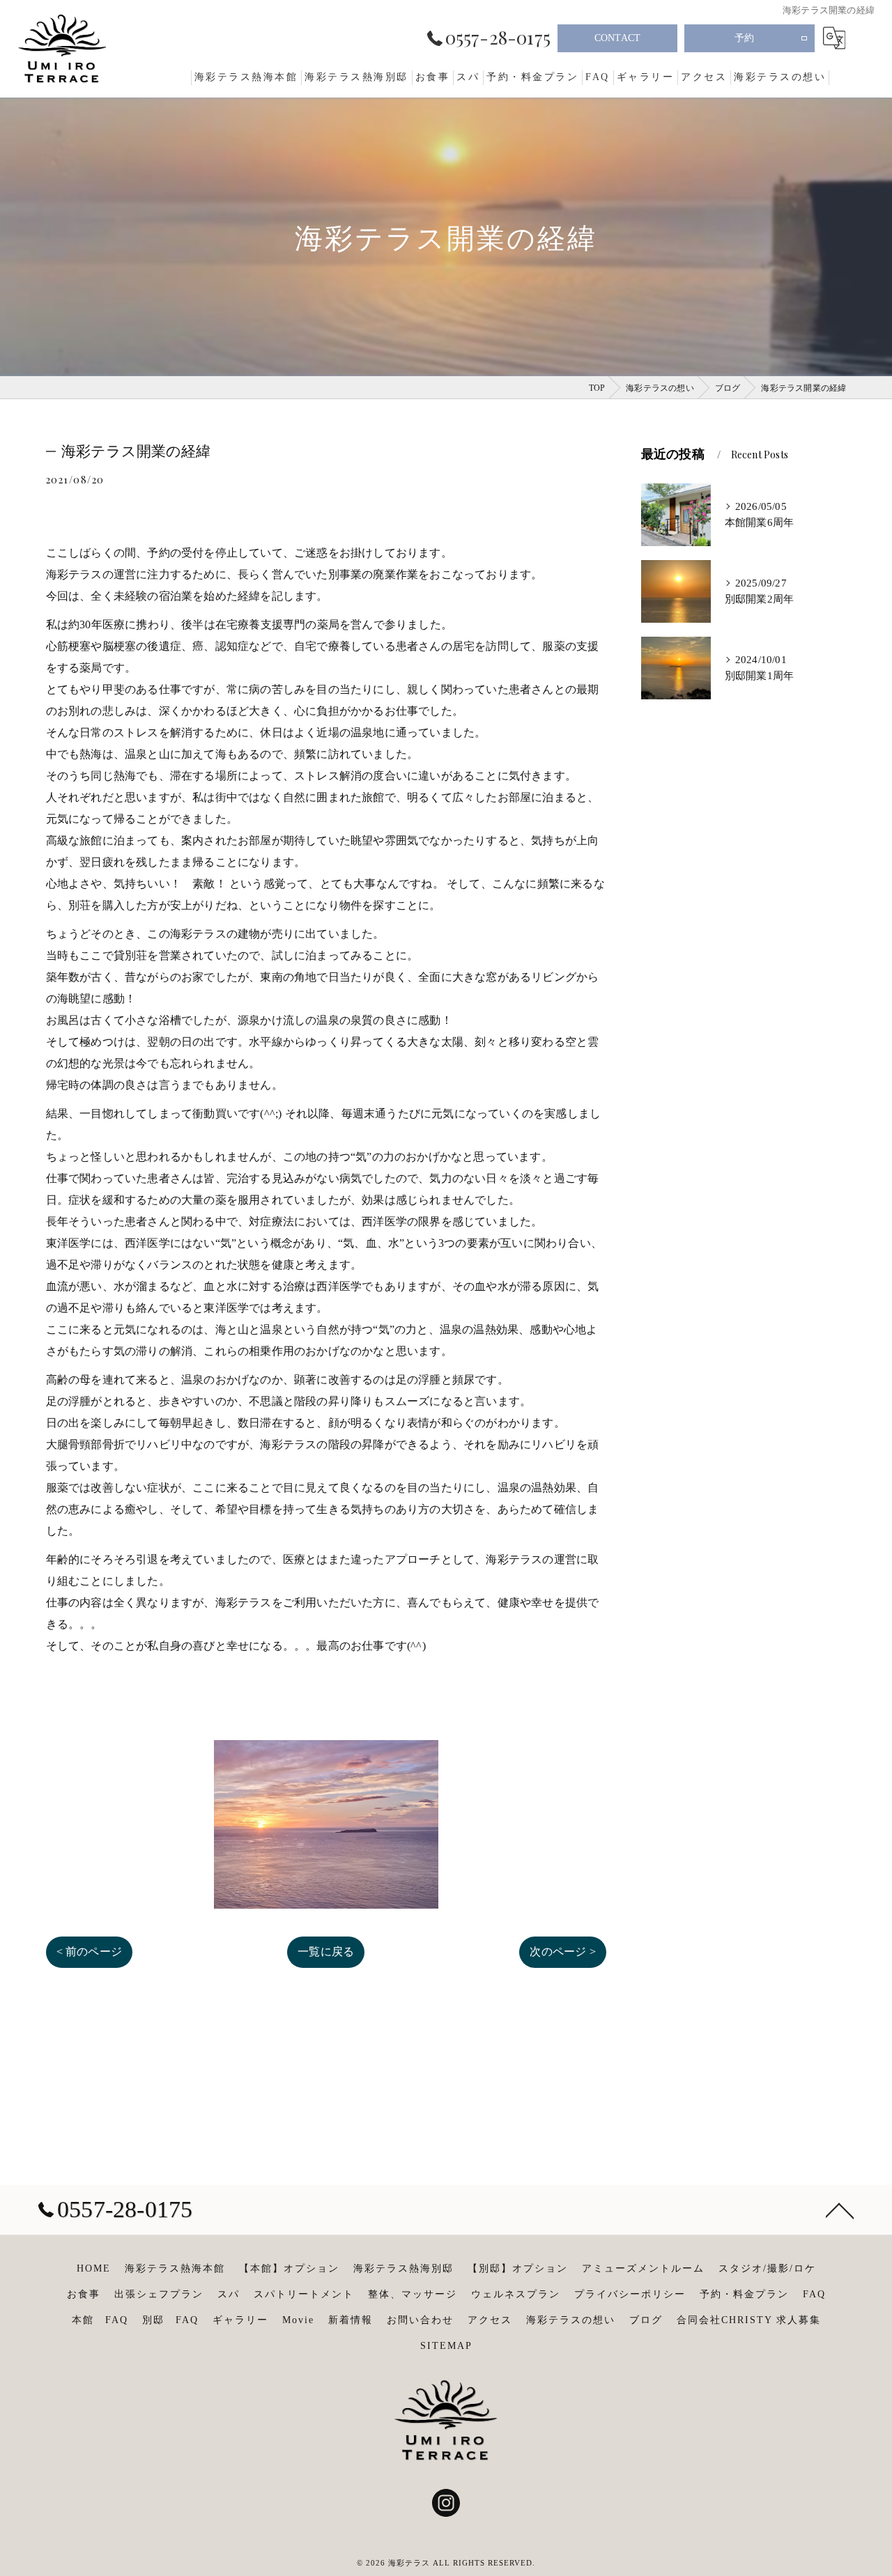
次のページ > (562, 1952)
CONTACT (617, 38)
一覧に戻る (326, 1952)
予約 (744, 38)
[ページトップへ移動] (840, 2210)
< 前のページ (89, 1952)
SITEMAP (446, 2346)
